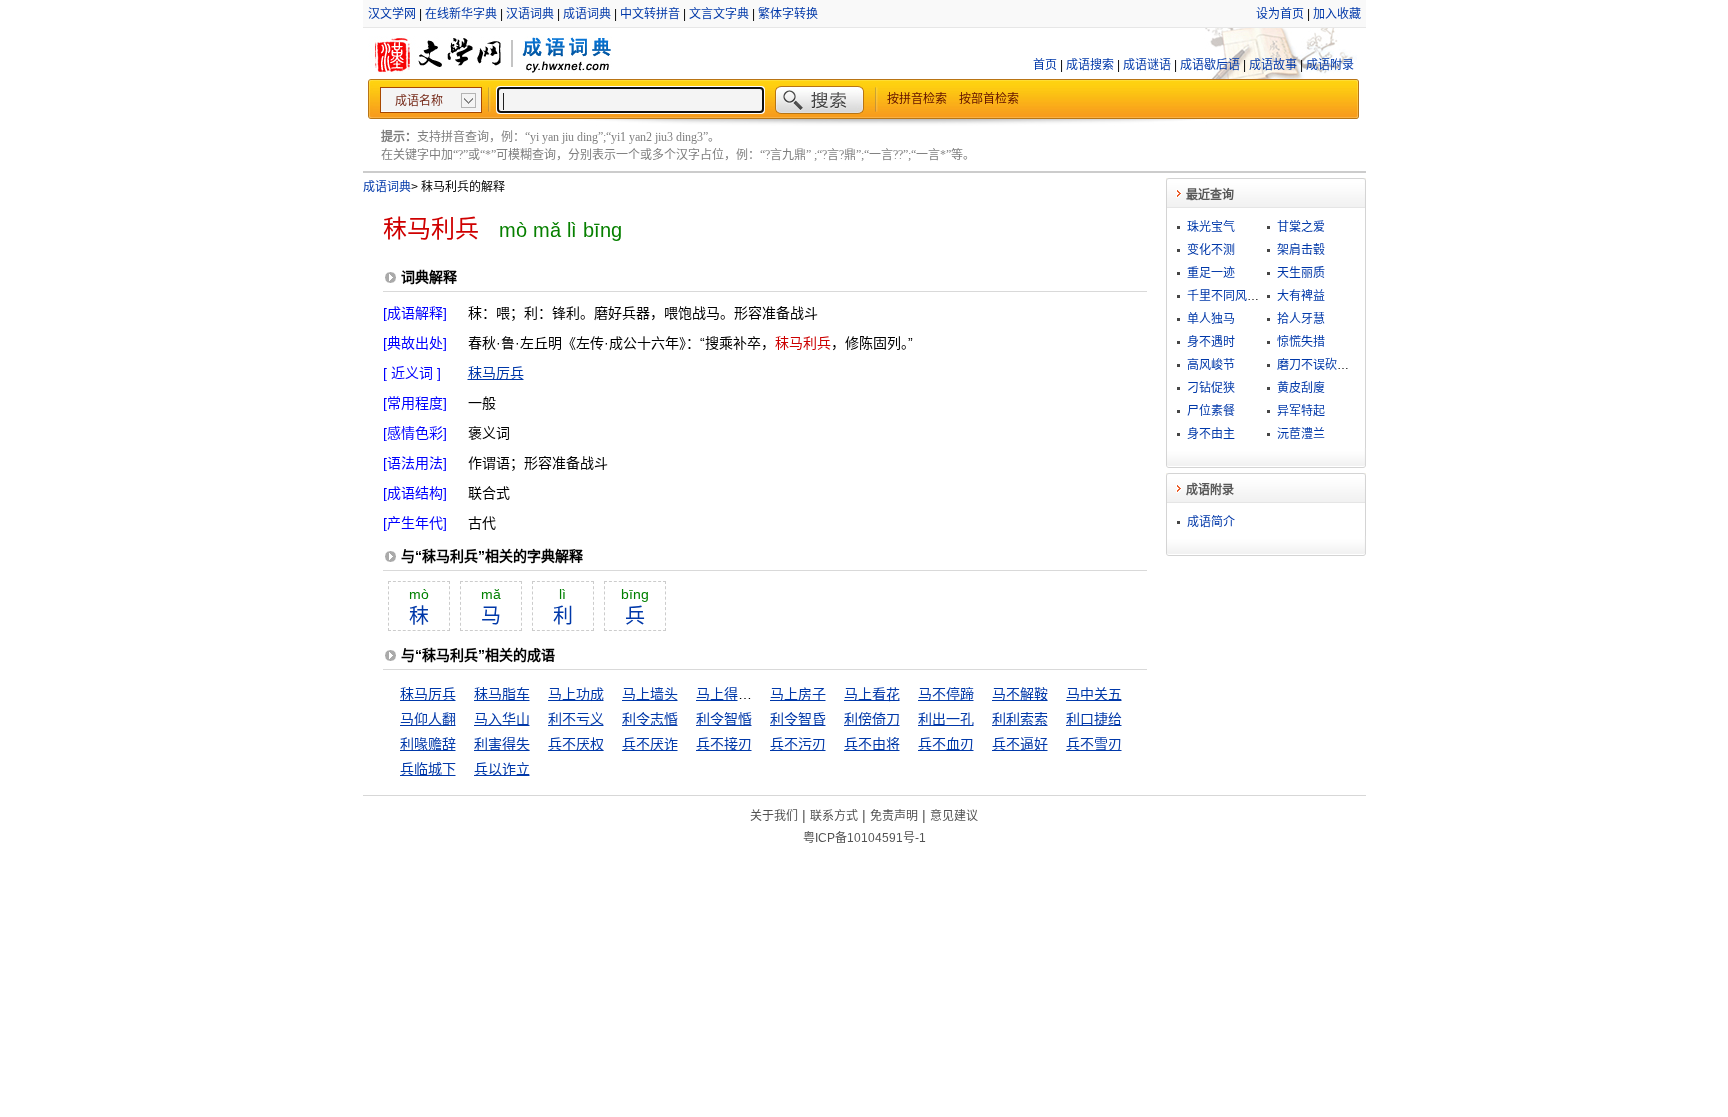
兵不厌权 (576, 744)
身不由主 (1211, 434)
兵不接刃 (724, 744)
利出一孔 (946, 719)
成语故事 (1273, 65)
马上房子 (798, 694)
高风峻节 (1211, 365)
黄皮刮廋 (1301, 388)
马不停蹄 (946, 694)
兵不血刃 (946, 744)
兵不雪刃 (1094, 744)
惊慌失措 (1301, 342)
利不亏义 (576, 719)
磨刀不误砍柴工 (1319, 365)
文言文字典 (719, 14)
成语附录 (1330, 65)
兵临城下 (428, 769)
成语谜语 (1147, 65)
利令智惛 (724, 719)
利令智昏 (798, 719)
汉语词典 (530, 14)
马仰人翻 (428, 719)
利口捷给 (1094, 719)
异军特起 (1301, 411)
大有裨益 (1301, 296)
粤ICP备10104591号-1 (864, 838)
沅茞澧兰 (1301, 434)
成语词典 (587, 14)
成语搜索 (1090, 65)
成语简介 (1211, 522)
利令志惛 (650, 719)
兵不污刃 (798, 744)
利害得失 (502, 744)
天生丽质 (1301, 273)
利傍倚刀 (872, 719)
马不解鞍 (1020, 694)
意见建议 (954, 816)
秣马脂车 (502, 694)
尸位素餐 (1211, 411)
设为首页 (1280, 14)
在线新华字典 (461, 14)
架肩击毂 (1301, 250)
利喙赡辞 (428, 744)
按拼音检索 (917, 99)
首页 (1045, 65)
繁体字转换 (788, 14)
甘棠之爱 (1301, 227)
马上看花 (872, 694)
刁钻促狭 (1211, 388)
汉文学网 (392, 14)
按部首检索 (989, 99)
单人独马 (1211, 319)
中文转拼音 (650, 14)
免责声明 (894, 816)
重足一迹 (1211, 273)
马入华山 (502, 719)
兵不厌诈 (650, 744)
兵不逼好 (1020, 744)
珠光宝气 (1211, 227)
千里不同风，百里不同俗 (1253, 296)
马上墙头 (650, 694)
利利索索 (1020, 719)
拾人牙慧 (1301, 319)
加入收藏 (1337, 14)
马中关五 (1094, 694)
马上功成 (576, 694)
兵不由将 (872, 744)
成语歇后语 (1210, 65)
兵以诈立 (502, 769)
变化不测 (1211, 250)
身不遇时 (1211, 342)
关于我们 (774, 816)
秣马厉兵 (496, 373)
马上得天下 (731, 694)
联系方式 (834, 816)
